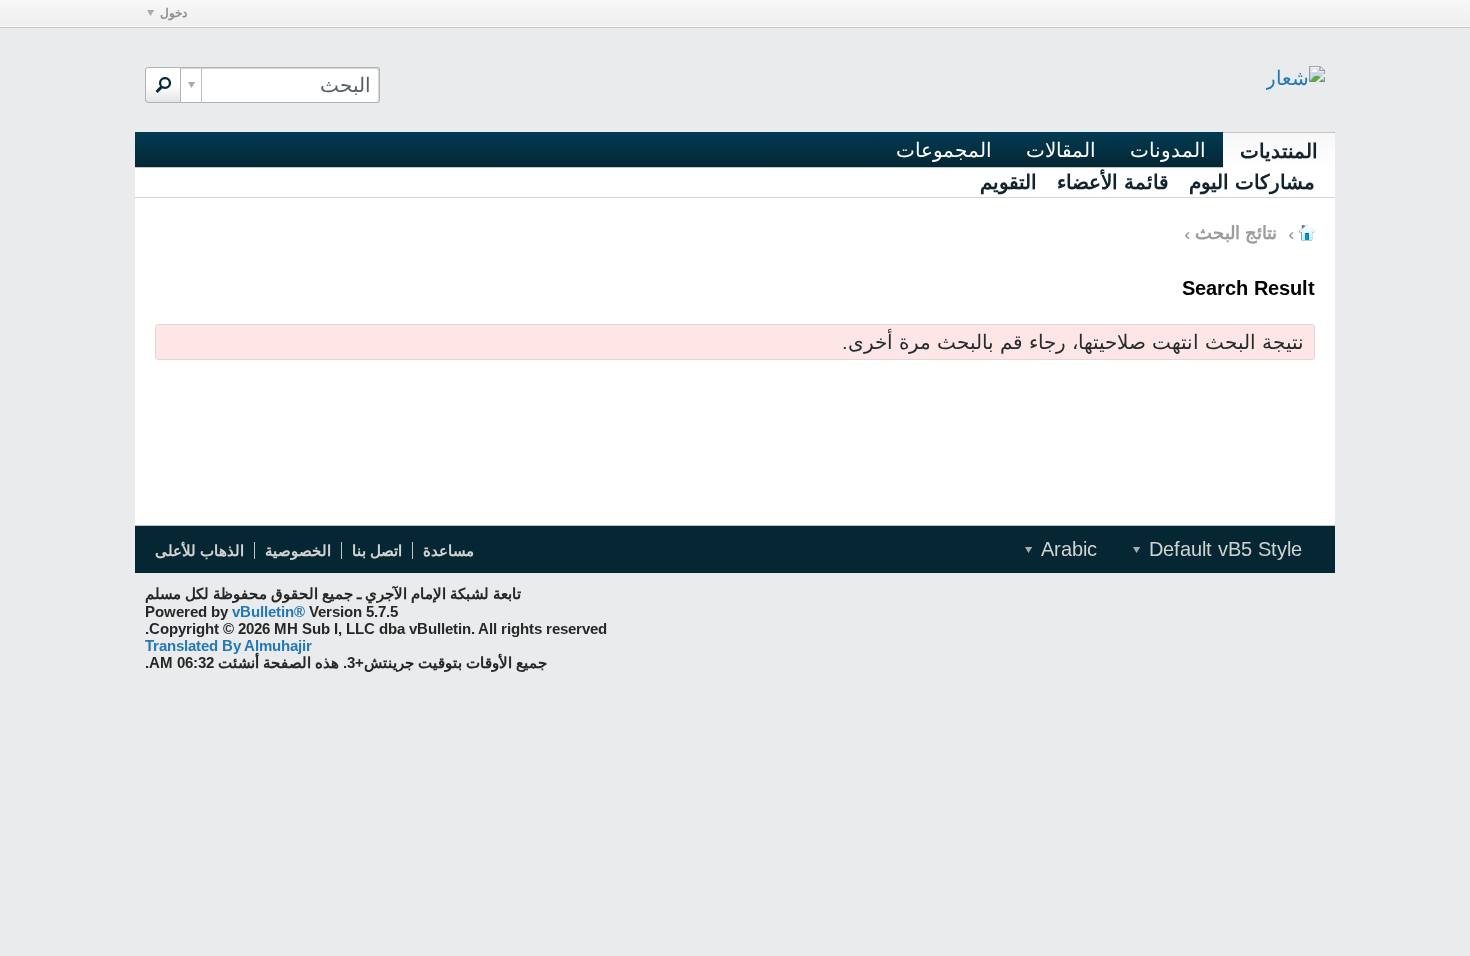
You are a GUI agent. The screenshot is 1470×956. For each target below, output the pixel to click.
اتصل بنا (377, 550)
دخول (173, 13)
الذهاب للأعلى (199, 550)
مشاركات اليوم (1252, 182)
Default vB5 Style (1222, 549)
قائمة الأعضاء (1113, 182)
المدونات (1168, 150)
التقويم (1008, 182)
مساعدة (448, 550)
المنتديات (1279, 151)
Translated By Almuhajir (228, 645)
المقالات (1061, 150)
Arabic (1066, 549)
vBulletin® (268, 611)
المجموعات (944, 150)
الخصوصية (298, 550)
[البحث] (163, 85)
